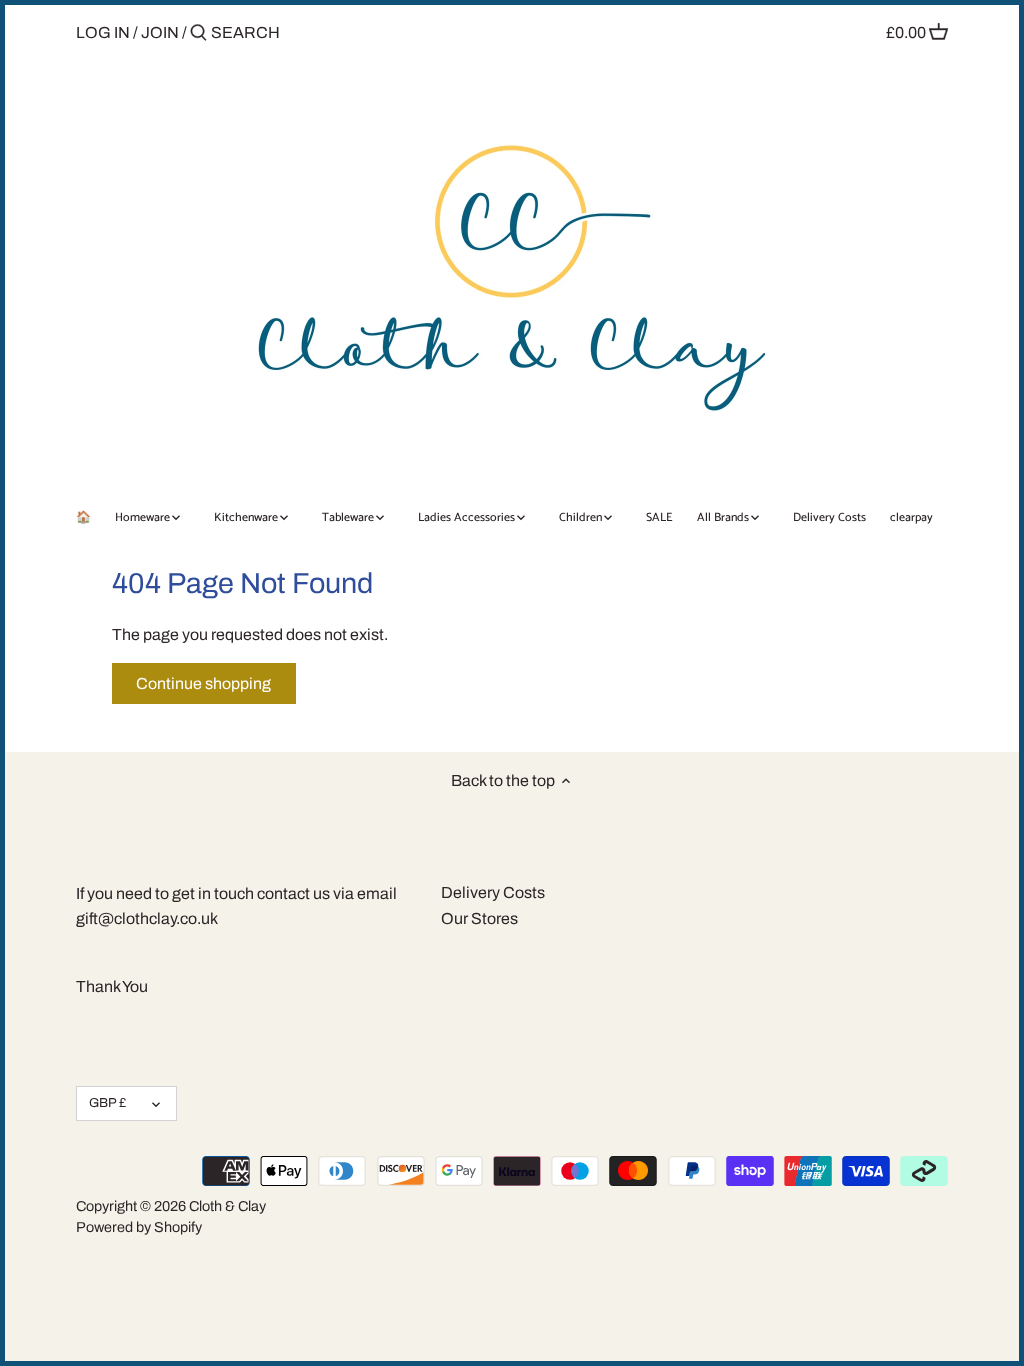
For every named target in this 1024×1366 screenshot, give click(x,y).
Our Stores (479, 918)
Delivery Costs (493, 892)
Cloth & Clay (227, 1206)
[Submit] (198, 34)
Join (160, 32)
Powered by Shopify (139, 1227)
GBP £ (107, 1103)
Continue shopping (203, 683)
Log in (103, 32)
